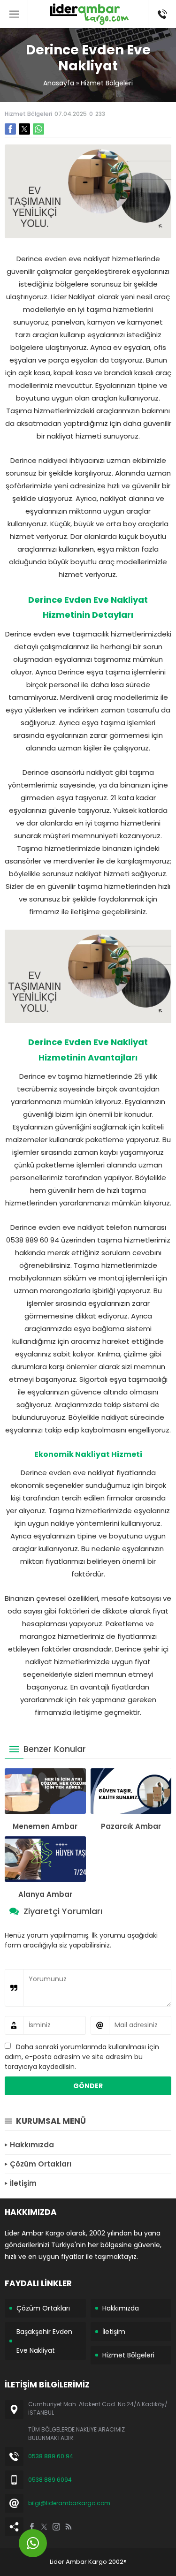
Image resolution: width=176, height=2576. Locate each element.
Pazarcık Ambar (131, 1826)
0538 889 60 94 (51, 2456)
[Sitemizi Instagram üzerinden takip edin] (56, 2527)
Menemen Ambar (45, 1826)
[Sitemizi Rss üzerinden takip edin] (69, 2527)
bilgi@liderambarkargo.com (69, 2503)
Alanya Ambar (45, 1894)
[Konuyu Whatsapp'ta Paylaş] (38, 129)
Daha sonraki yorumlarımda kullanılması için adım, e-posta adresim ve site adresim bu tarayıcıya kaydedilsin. (82, 2057)
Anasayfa (59, 83)
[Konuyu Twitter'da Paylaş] (24, 129)
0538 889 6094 (50, 2480)
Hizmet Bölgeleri (107, 83)
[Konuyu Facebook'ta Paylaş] (10, 129)
